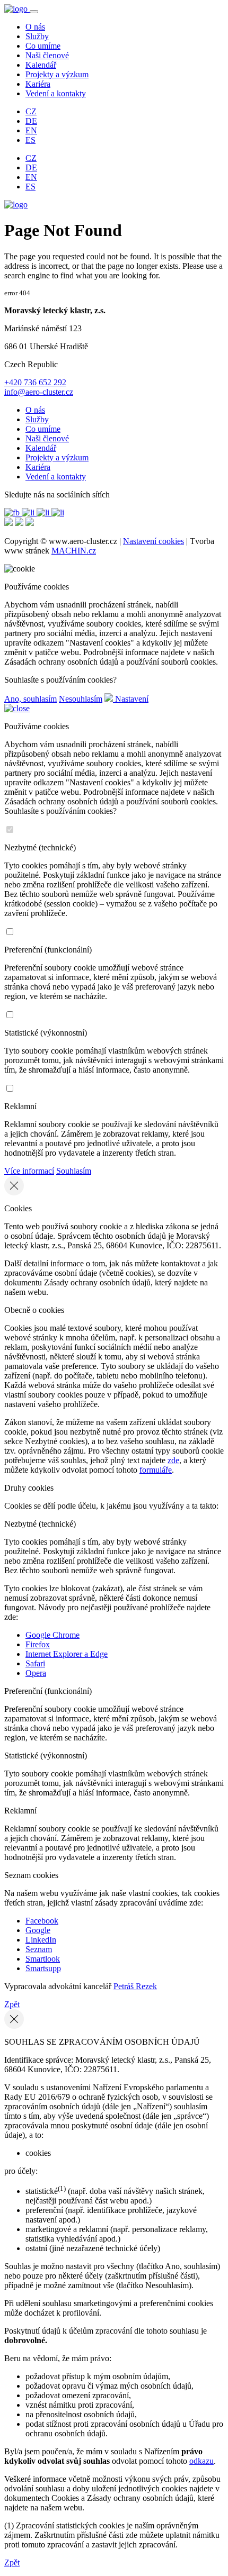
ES (30, 140)
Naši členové (47, 55)
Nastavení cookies (154, 541)
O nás (35, 27)
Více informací (29, 1171)
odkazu (201, 2461)
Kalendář (41, 65)
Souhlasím (74, 1171)
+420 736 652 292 (35, 382)
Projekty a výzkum (57, 74)
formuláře (156, 1470)
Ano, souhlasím (30, 699)
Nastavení (131, 699)
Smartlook (43, 1959)
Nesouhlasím (81, 699)
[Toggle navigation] (34, 12)
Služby (37, 36)
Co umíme (43, 46)
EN (31, 130)
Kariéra (38, 84)
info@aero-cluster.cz (39, 392)
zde (173, 1460)
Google (38, 1930)
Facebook (42, 1921)
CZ (31, 111)
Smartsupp (43, 1968)
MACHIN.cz (74, 551)
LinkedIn (41, 1940)
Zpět (12, 2004)
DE (31, 121)
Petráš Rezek (135, 1986)
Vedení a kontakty (56, 93)
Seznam (39, 1949)
